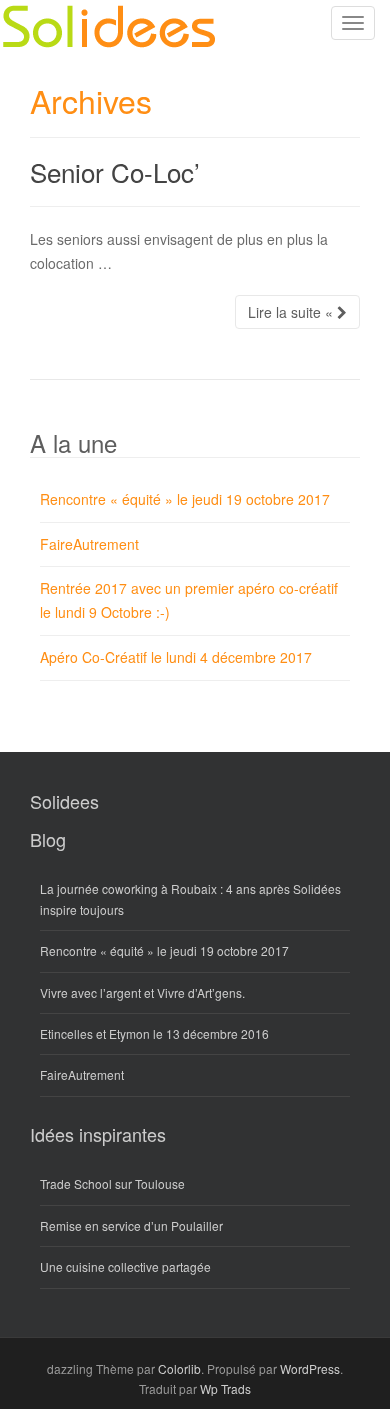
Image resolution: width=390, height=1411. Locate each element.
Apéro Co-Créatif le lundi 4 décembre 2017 (176, 657)
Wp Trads (225, 1388)
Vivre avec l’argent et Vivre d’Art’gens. (142, 992)
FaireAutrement (89, 544)
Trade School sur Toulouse (112, 1183)
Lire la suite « (292, 312)
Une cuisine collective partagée (125, 1266)
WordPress (310, 1368)
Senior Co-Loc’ (115, 171)
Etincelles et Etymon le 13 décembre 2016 (154, 1033)
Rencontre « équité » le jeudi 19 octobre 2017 (185, 499)
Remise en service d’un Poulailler (131, 1225)
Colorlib (179, 1368)
